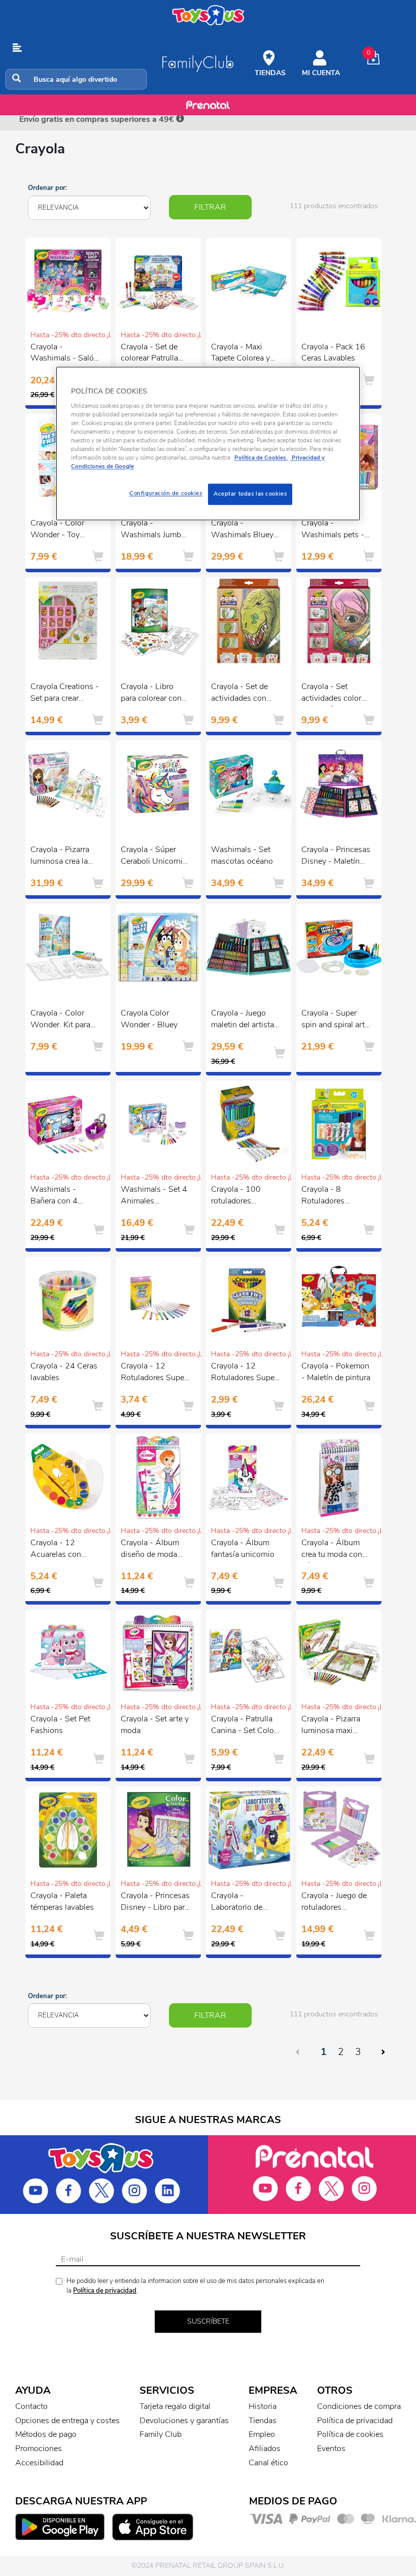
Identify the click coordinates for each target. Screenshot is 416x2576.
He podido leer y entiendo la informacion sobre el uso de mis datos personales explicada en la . (195, 2286)
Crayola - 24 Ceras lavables (64, 1372)
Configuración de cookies (166, 494)
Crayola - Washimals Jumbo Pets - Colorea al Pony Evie (153, 530)
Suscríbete (208, 2321)
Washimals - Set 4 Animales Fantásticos (154, 1196)
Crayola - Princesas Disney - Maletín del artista (336, 857)
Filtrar (210, 207)
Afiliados (265, 2449)
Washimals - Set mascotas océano (242, 855)
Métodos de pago (46, 2434)
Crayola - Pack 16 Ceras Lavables (333, 353)
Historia (263, 2406)
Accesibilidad (39, 2463)
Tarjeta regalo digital (175, 2406)
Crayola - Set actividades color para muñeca (331, 694)
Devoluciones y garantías (184, 2421)
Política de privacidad (105, 2291)
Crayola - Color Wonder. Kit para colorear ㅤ (60, 1020)
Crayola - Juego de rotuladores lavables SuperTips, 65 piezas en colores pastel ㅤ (336, 1903)
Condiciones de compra (359, 2406)
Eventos (331, 2449)
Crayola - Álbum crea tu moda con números (332, 1550)
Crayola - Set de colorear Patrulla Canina (149, 354)
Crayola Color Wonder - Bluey (149, 1019)
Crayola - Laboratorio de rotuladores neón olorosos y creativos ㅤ (241, 1903)
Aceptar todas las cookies (250, 494)
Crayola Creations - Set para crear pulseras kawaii (65, 694)
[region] (208, 443)
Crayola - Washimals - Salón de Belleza (64, 354)
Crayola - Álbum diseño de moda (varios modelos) (150, 1550)
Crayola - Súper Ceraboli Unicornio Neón (154, 857)
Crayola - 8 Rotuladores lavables (323, 1196)
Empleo (262, 2434)
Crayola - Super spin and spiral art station (333, 1020)
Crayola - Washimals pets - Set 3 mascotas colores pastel (333, 530)
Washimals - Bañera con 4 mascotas (54, 1196)
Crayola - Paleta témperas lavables (62, 1901)
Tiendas (263, 2421)
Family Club (161, 2434)
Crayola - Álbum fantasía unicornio (243, 1548)
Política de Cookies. (261, 458)
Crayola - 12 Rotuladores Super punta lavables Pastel (154, 1373)
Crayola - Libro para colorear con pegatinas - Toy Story (151, 694)
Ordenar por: (47, 188)
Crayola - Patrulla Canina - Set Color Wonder (244, 1726)
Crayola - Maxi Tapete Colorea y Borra (240, 354)
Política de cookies (350, 2434)
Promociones (39, 2449)
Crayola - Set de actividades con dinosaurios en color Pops (239, 694)
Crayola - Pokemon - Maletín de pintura (336, 1372)
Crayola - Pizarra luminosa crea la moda (60, 857)
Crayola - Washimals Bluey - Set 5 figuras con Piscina (245, 530)
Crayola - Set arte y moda (155, 1725)
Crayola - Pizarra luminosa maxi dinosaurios (331, 1726)
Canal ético (268, 2463)
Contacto (31, 2406)
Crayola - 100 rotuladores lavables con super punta (244, 1196)
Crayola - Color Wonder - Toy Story (57, 530)
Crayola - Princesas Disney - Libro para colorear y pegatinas (155, 1903)
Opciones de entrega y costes (67, 2421)
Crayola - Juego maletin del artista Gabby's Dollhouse (245, 1020)
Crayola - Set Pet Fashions (60, 1725)
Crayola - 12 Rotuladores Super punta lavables (244, 1373)
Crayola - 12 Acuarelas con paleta (56, 1550)
